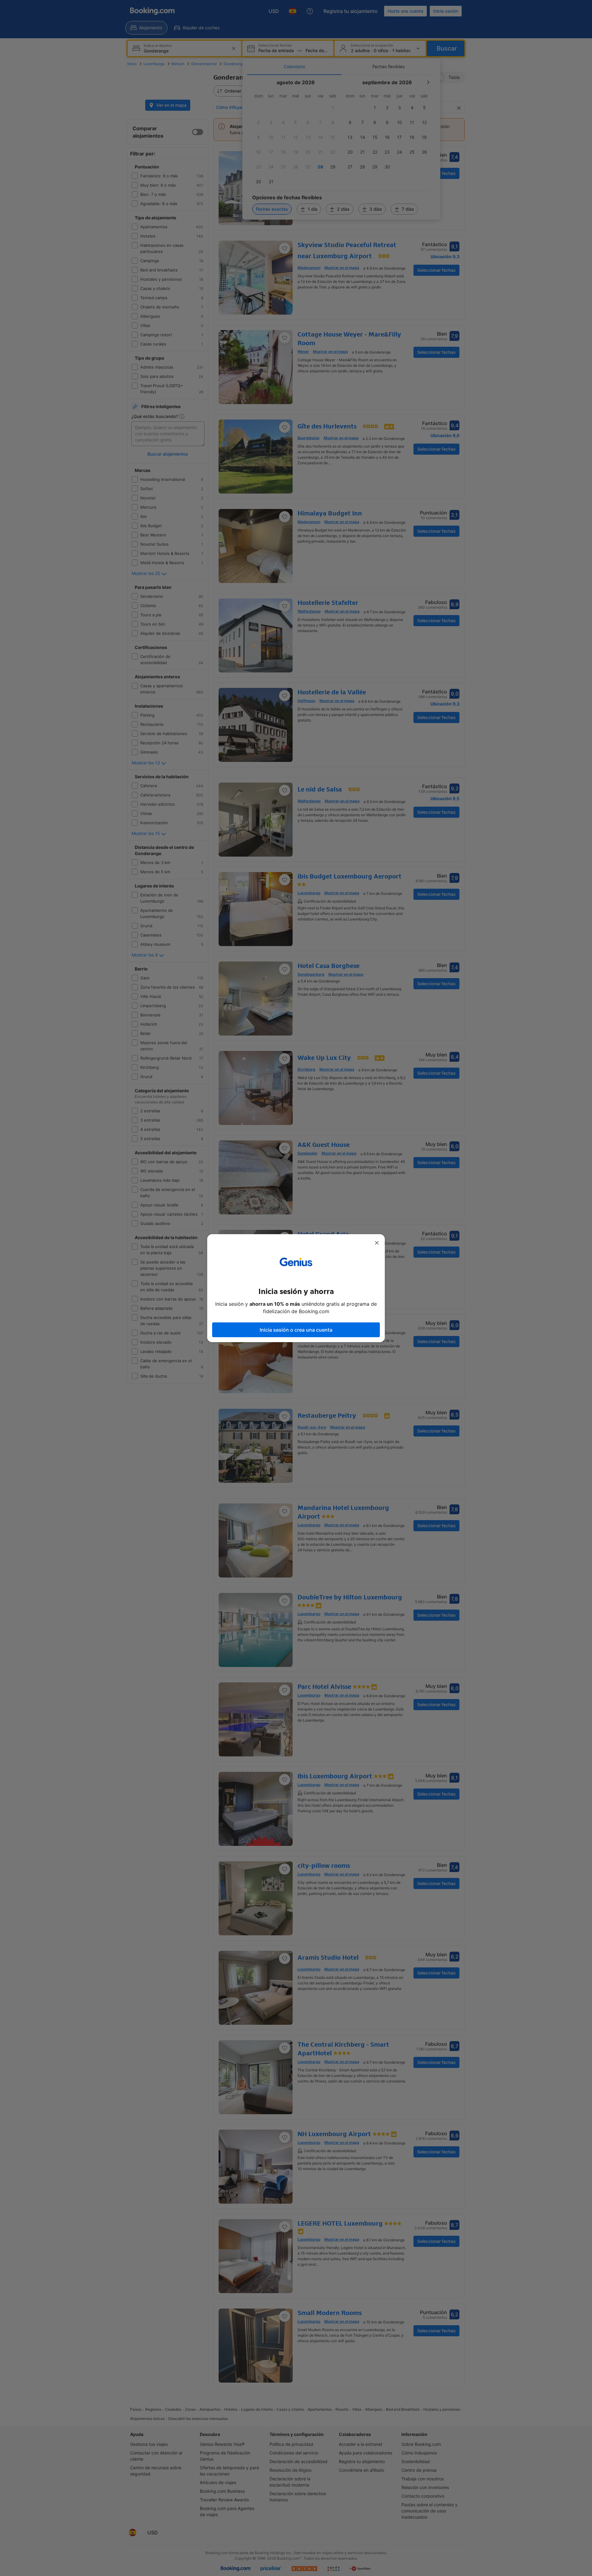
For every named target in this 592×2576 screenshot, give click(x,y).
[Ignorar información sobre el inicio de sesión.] (377, 1243)
